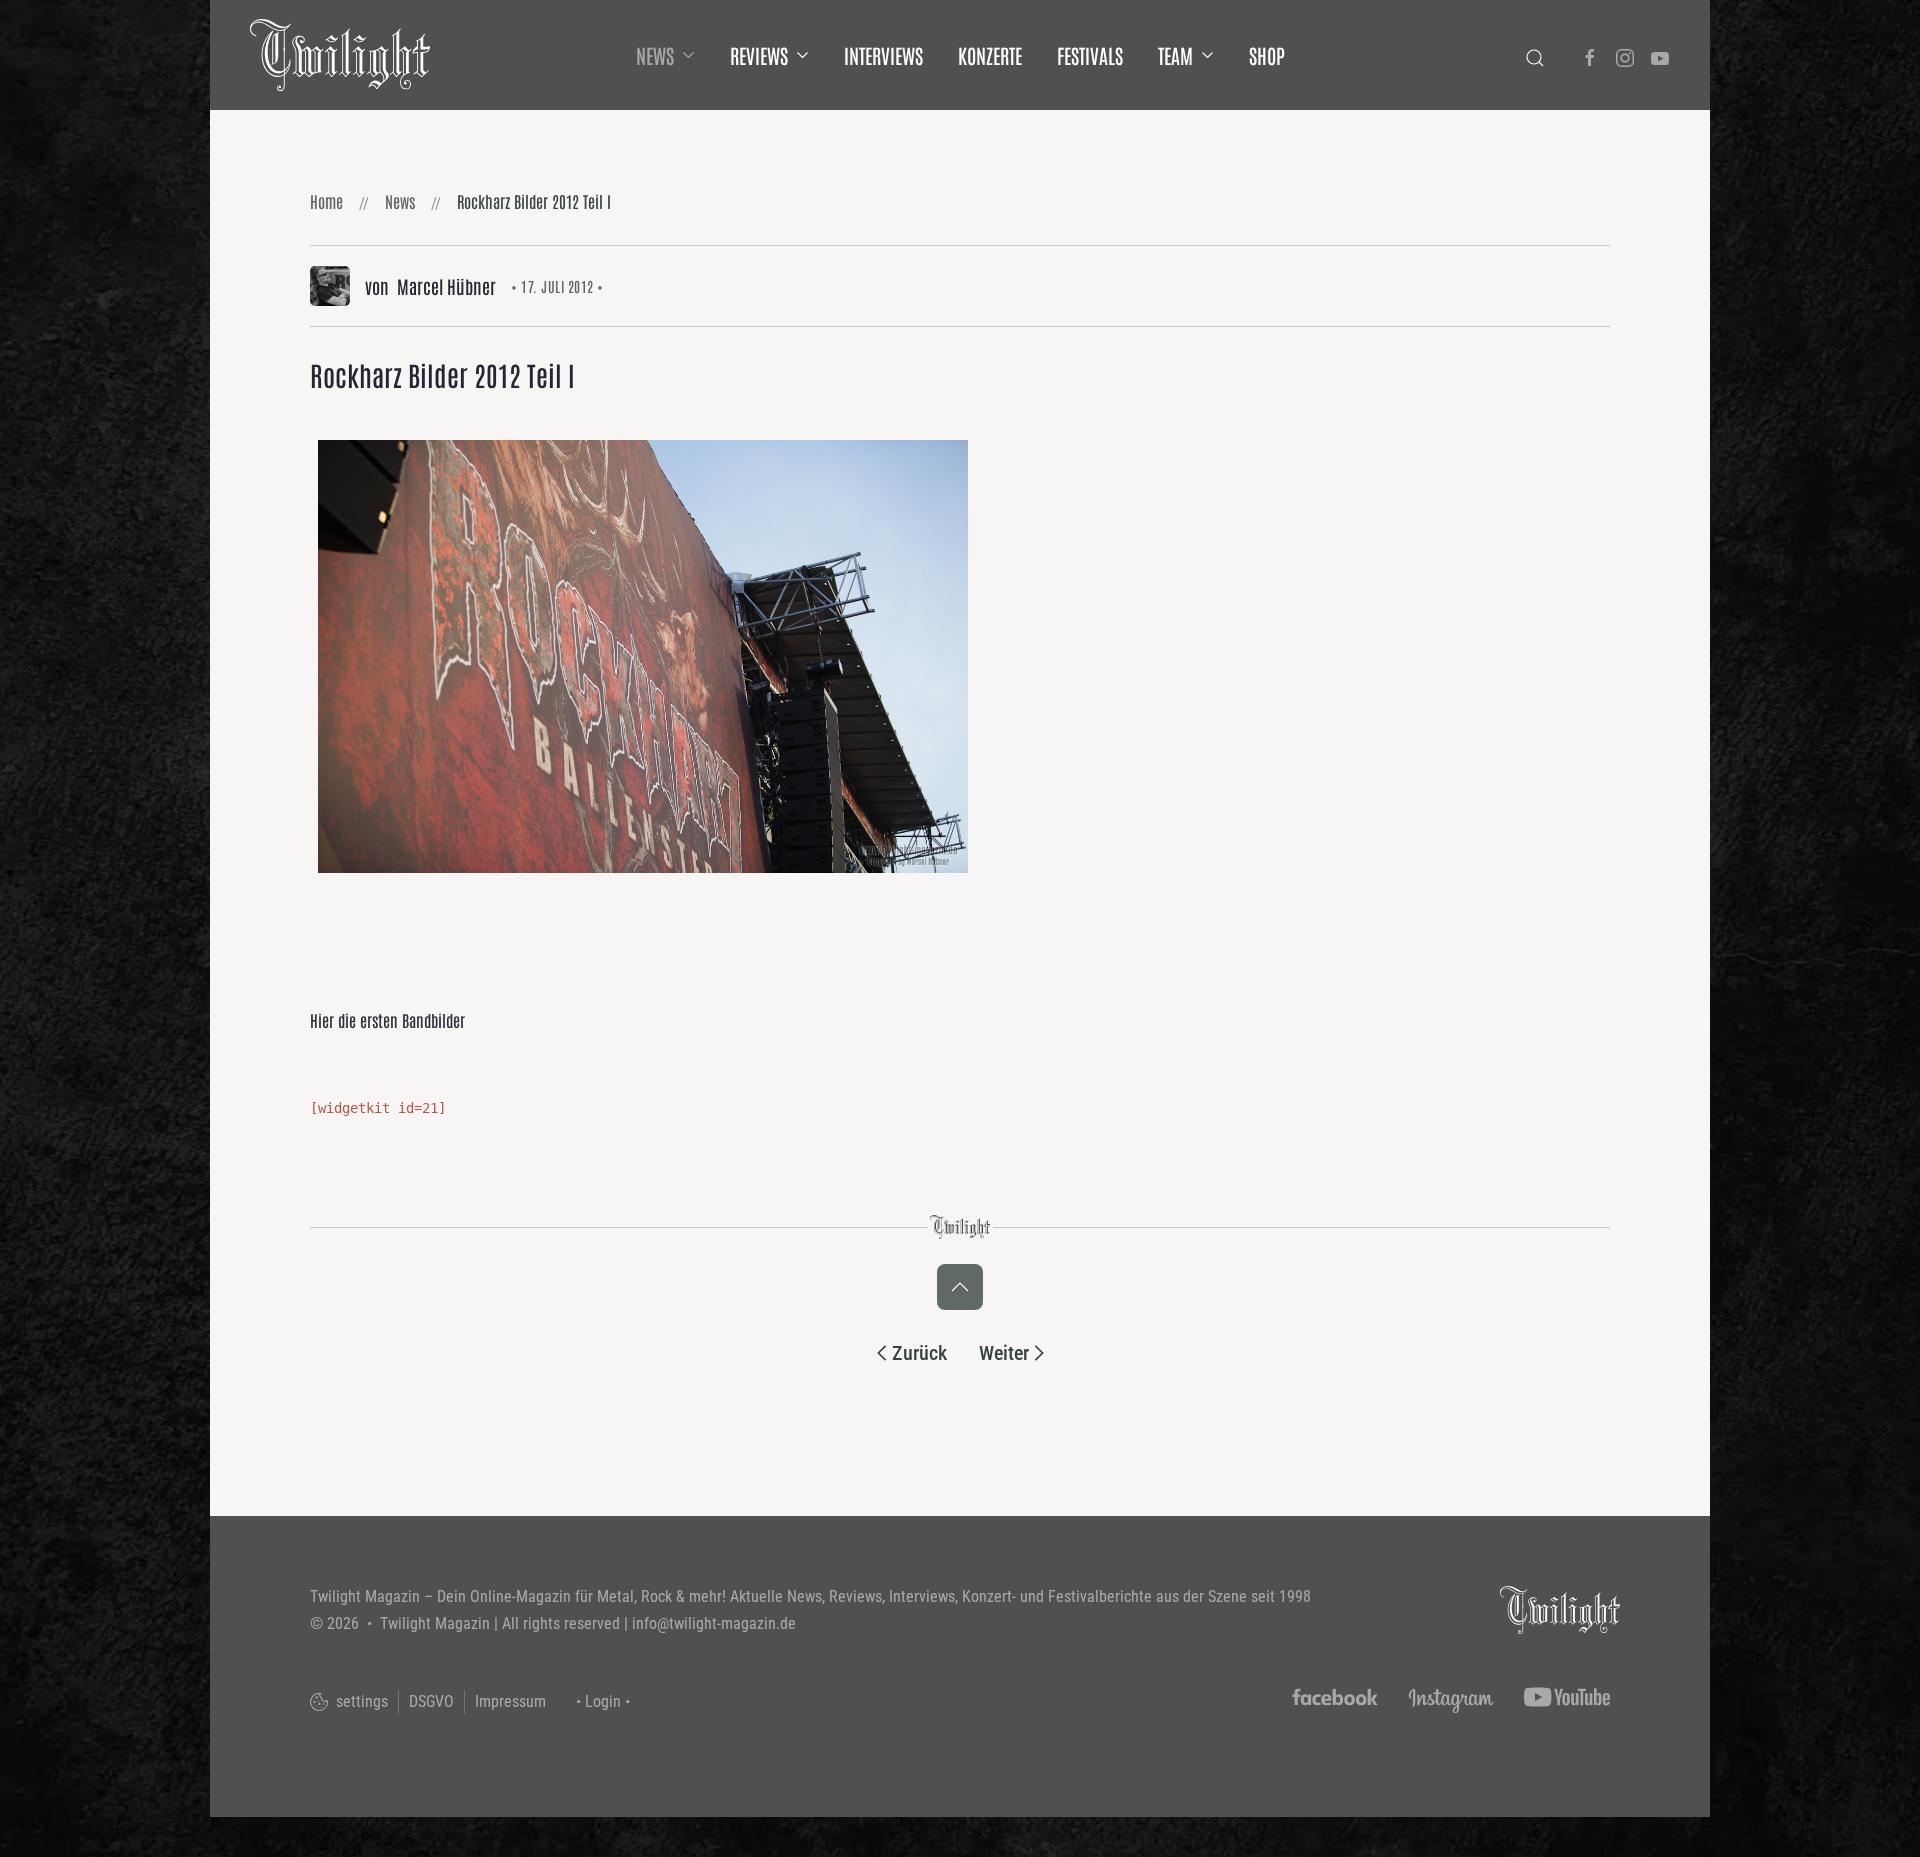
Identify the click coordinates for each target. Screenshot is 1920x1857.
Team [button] (1175, 55)
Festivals (1090, 55)
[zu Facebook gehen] (1590, 55)
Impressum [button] (510, 1701)
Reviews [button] (759, 55)
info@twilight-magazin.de (714, 1623)
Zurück (919, 1353)
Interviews (883, 55)
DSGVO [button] (431, 1701)
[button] (960, 1287)
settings (360, 1701)
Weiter (1004, 1353)
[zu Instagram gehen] (1625, 55)
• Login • (603, 1701)
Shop (1267, 55)
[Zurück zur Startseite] (340, 55)
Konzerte (990, 55)
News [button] (655, 55)
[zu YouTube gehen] (1660, 55)
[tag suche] (1535, 55)
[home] (1560, 1608)
